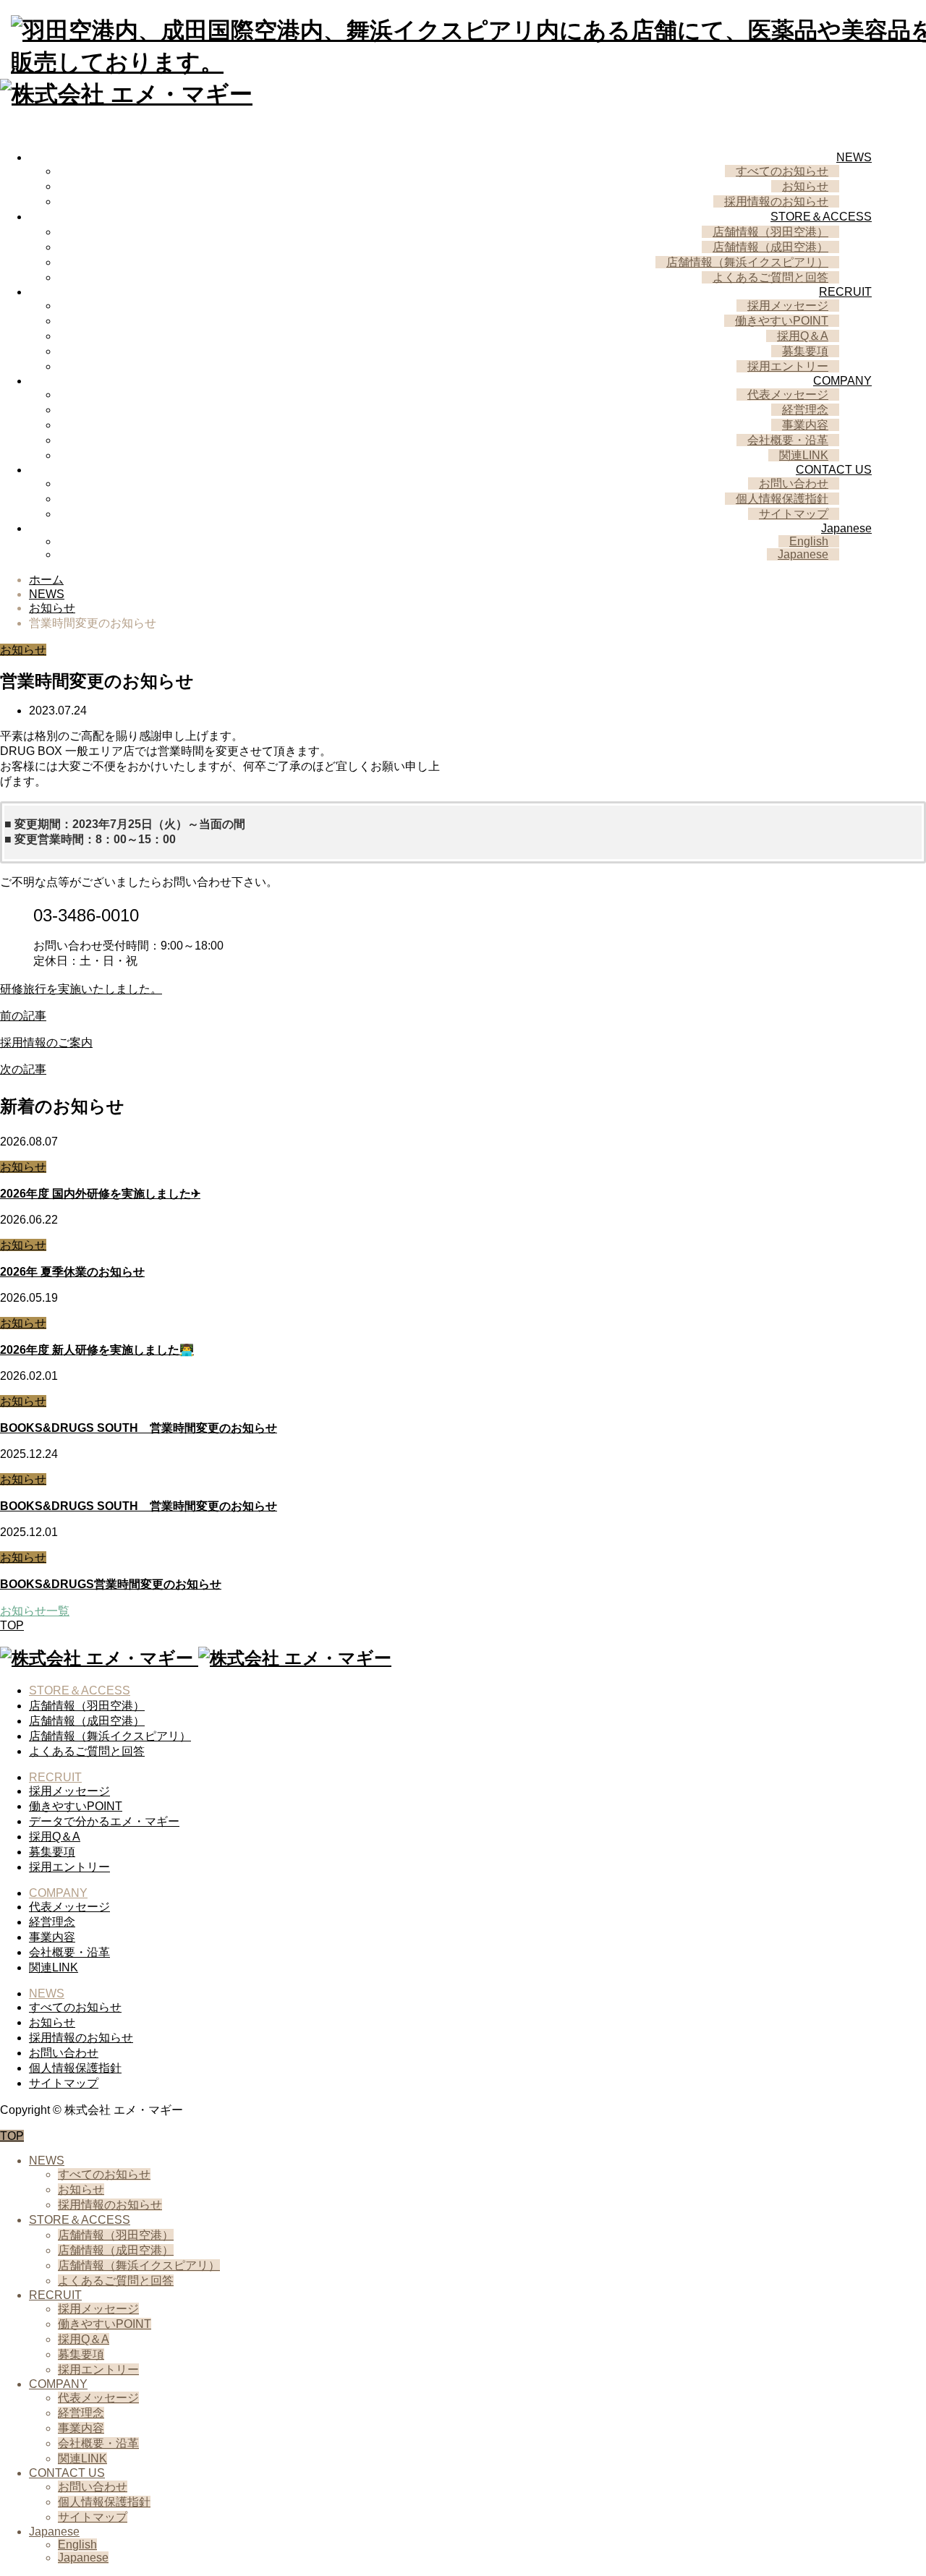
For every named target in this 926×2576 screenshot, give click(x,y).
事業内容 (805, 425)
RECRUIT (845, 292)
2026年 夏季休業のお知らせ (72, 1272)
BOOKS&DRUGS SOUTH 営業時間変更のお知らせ (139, 1428)
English (809, 541)
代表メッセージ (788, 394)
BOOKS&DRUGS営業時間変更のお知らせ (111, 1584)
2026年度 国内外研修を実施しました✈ (100, 1194)
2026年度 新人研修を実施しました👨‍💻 (97, 1350)
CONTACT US (834, 470)
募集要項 (805, 351)
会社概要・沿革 (788, 440)
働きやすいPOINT (782, 321)
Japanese (846, 528)
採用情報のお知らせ (776, 201)
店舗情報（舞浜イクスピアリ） (747, 262)
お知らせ (805, 186)
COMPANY (842, 381)
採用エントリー (788, 366)
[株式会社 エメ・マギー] (196, 1658)
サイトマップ (794, 514)
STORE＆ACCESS (821, 217)
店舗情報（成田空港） (770, 247)
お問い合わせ (794, 483)
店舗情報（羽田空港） (770, 232)
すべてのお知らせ (782, 171)
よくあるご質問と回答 (770, 277)
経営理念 (805, 410)
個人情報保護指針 (782, 499)
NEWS (854, 157)
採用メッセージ (788, 306)
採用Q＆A (803, 336)
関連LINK (804, 455)
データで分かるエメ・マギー (104, 1821)
